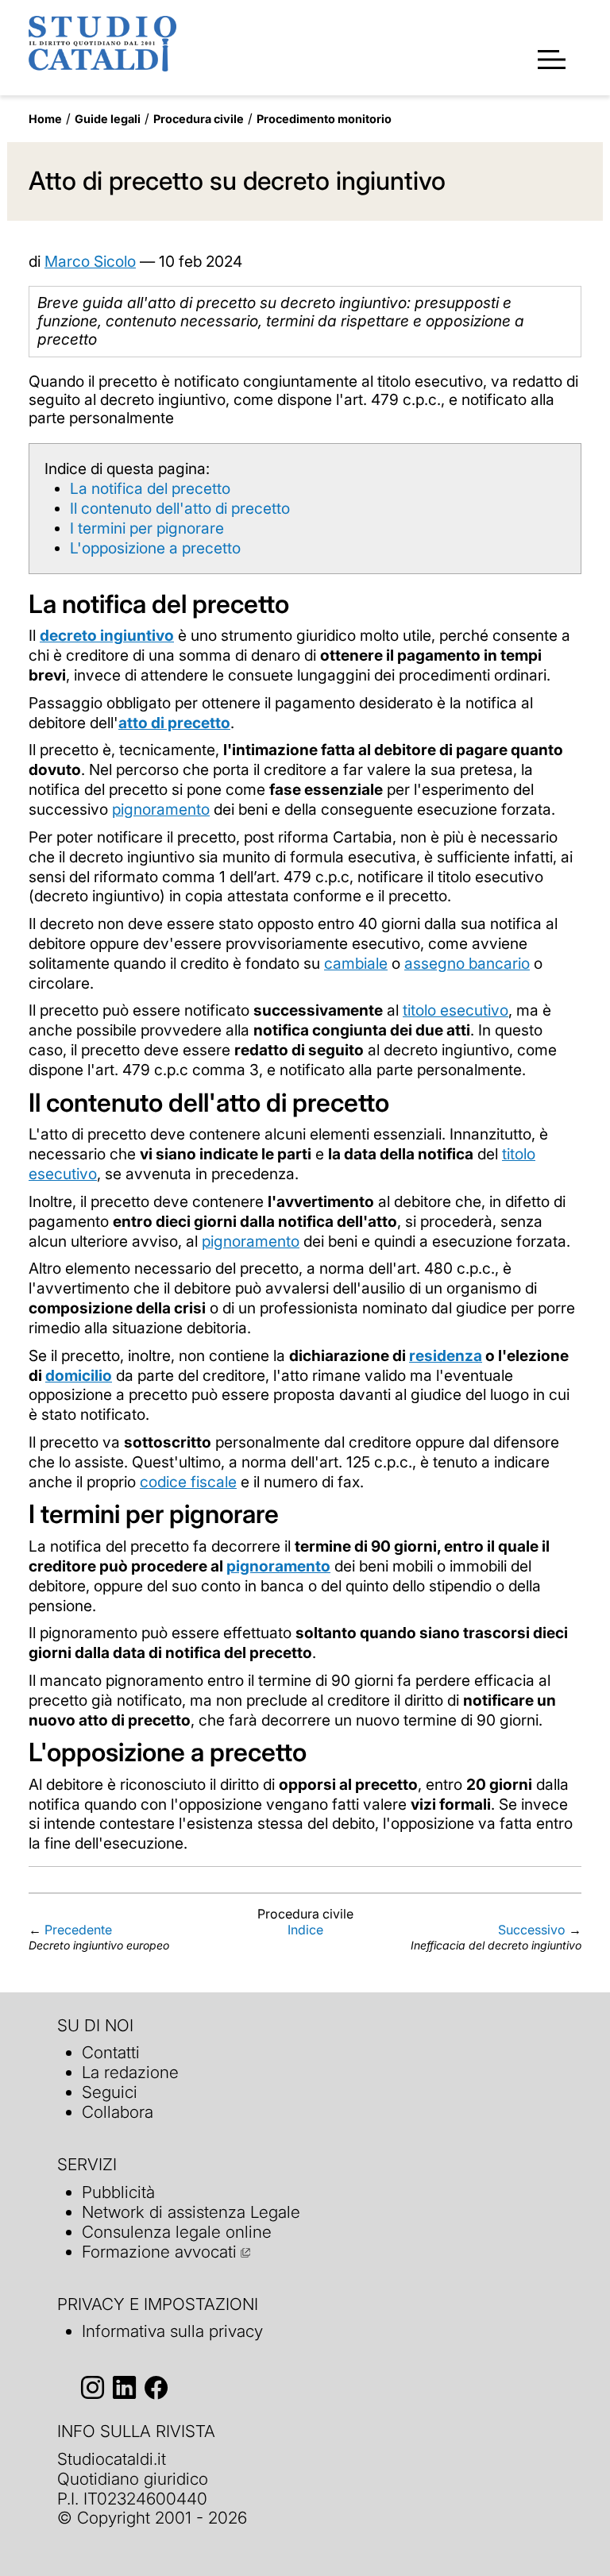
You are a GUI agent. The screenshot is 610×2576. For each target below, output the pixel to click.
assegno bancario (467, 963)
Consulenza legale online (177, 2232)
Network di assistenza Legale (191, 2212)
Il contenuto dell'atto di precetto (180, 508)
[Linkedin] (124, 2387)
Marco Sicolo (90, 261)
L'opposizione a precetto (155, 548)
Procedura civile (199, 119)
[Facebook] (156, 2387)
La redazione (130, 2072)
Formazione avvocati (159, 2252)
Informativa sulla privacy (172, 2331)
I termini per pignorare (147, 528)
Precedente (78, 1930)
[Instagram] (93, 2387)
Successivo (532, 1930)
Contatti (111, 2052)
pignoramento (161, 809)
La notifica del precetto (150, 488)
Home (45, 119)
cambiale (356, 963)
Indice (305, 1930)
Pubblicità (118, 2192)
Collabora (118, 2112)
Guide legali (108, 119)
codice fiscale (188, 1482)
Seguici (110, 2092)
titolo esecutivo (456, 1010)
